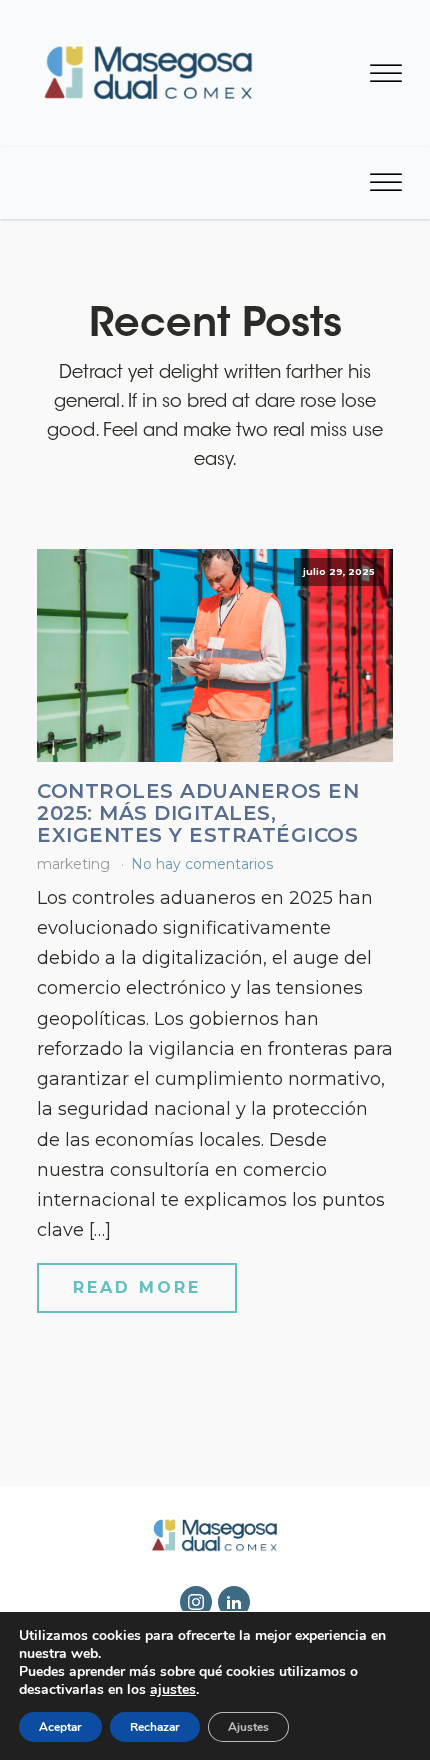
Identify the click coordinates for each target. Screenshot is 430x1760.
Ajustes (248, 1727)
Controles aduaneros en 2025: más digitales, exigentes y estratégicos (198, 813)
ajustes (173, 1690)
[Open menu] (386, 74)
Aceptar (60, 1727)
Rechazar (155, 1727)
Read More (137, 1287)
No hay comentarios (202, 864)
